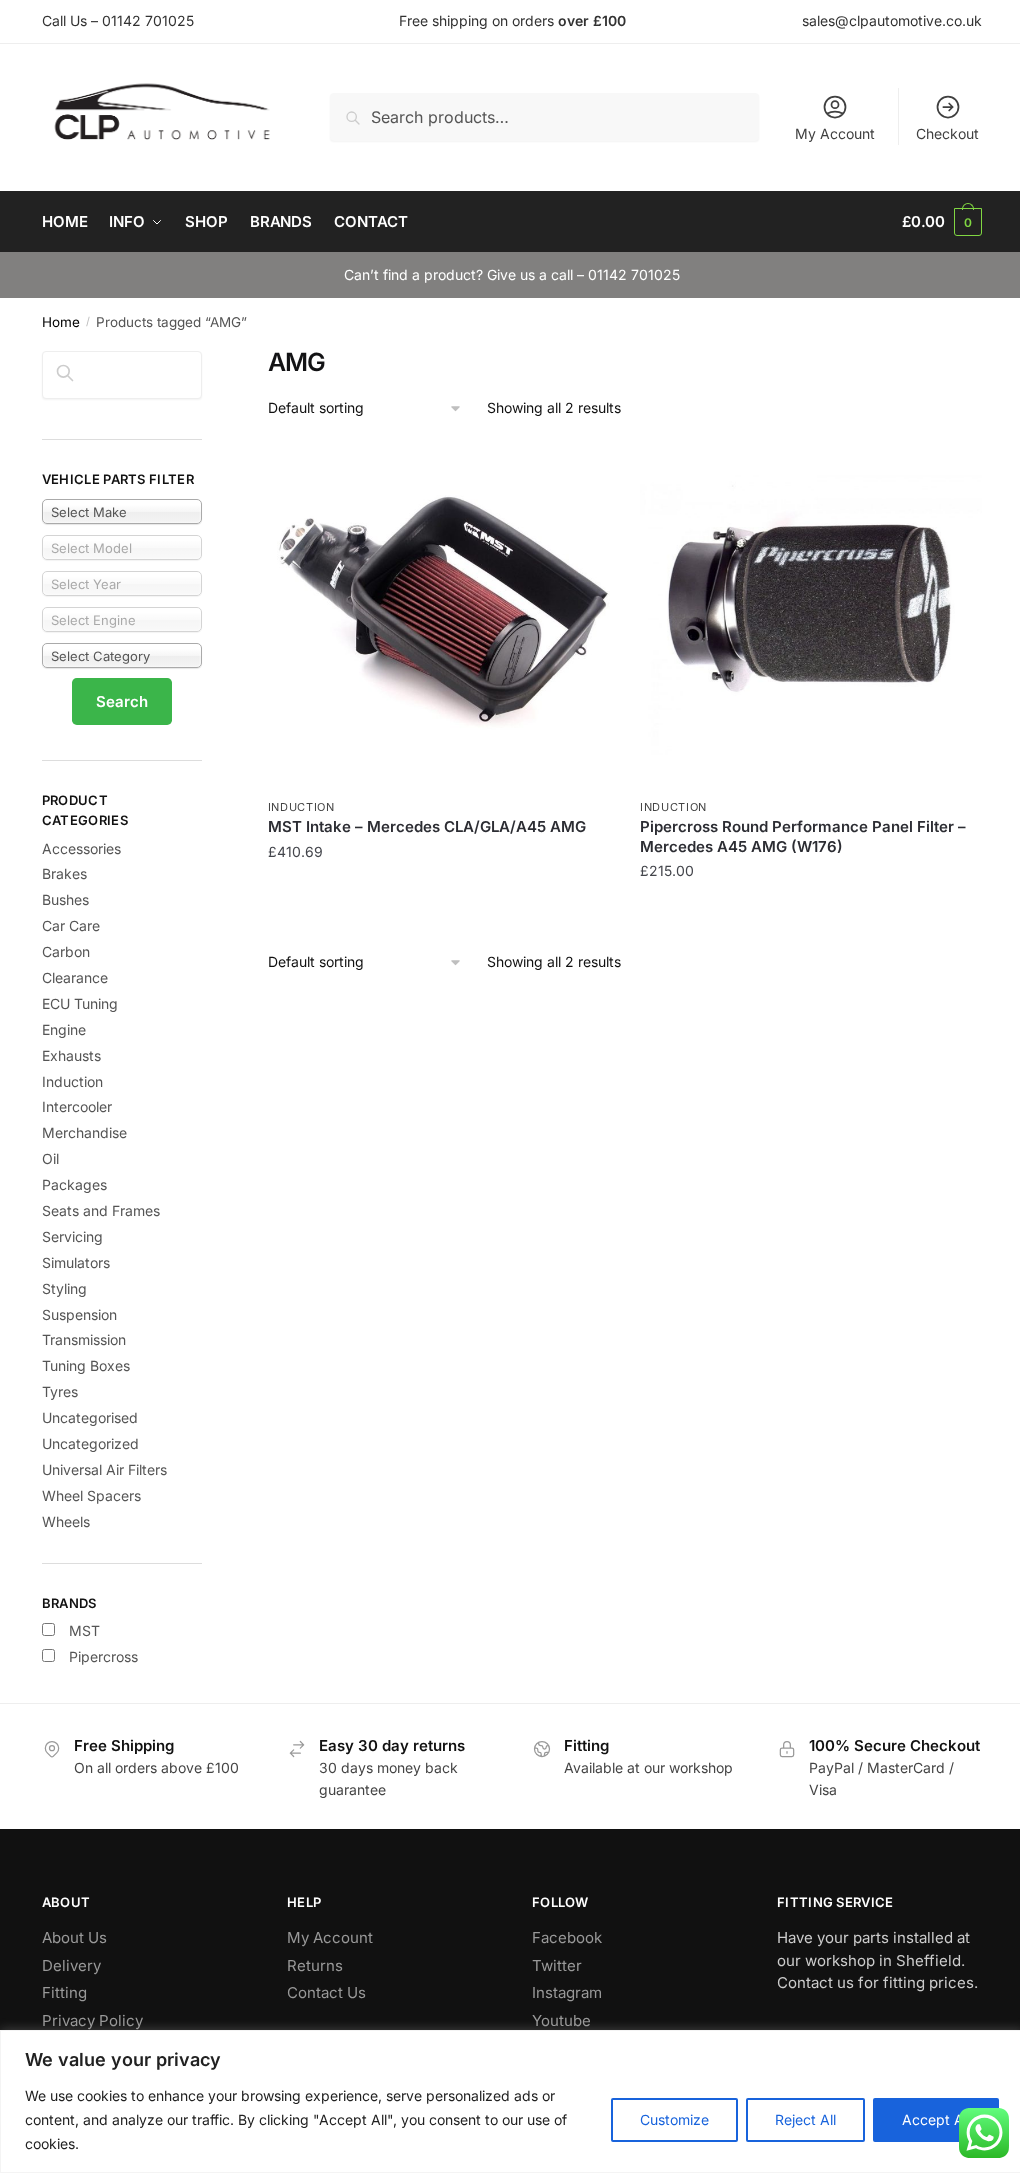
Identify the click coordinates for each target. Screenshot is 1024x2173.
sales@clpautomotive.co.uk (892, 20)
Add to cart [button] (438, 911)
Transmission (84, 1339)
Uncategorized (90, 1443)
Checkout (947, 133)
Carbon (66, 951)
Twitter (557, 1965)
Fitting (64, 1992)
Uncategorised (90, 1417)
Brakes (64, 873)
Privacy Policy (92, 2020)
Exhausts (71, 1055)
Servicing (72, 1236)
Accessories (81, 848)
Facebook (567, 1937)
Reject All (805, 2119)
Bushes (65, 899)
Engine (64, 1029)
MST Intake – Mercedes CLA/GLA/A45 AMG (427, 826)
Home (61, 322)
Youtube (561, 2020)
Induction (301, 807)
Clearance (75, 977)
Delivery (71, 1965)
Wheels (66, 1521)
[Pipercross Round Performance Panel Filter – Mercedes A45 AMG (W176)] (811, 616)
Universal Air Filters (104, 1469)
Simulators (76, 1262)
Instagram (567, 1992)
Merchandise (84, 1132)
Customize (674, 2119)
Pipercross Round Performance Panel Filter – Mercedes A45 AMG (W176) (803, 836)
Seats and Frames (101, 1210)
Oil (50, 1158)
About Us (74, 1937)
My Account (835, 133)
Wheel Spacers (91, 1495)
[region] (512, 2101)
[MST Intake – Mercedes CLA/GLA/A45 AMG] (439, 616)
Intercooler (77, 1106)
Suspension (79, 1314)
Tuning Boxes (86, 1365)
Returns (315, 1965)
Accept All (936, 2119)
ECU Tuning (80, 1003)
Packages (74, 1184)
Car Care (71, 925)
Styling (64, 1288)
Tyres (60, 1391)
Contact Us (326, 1992)
